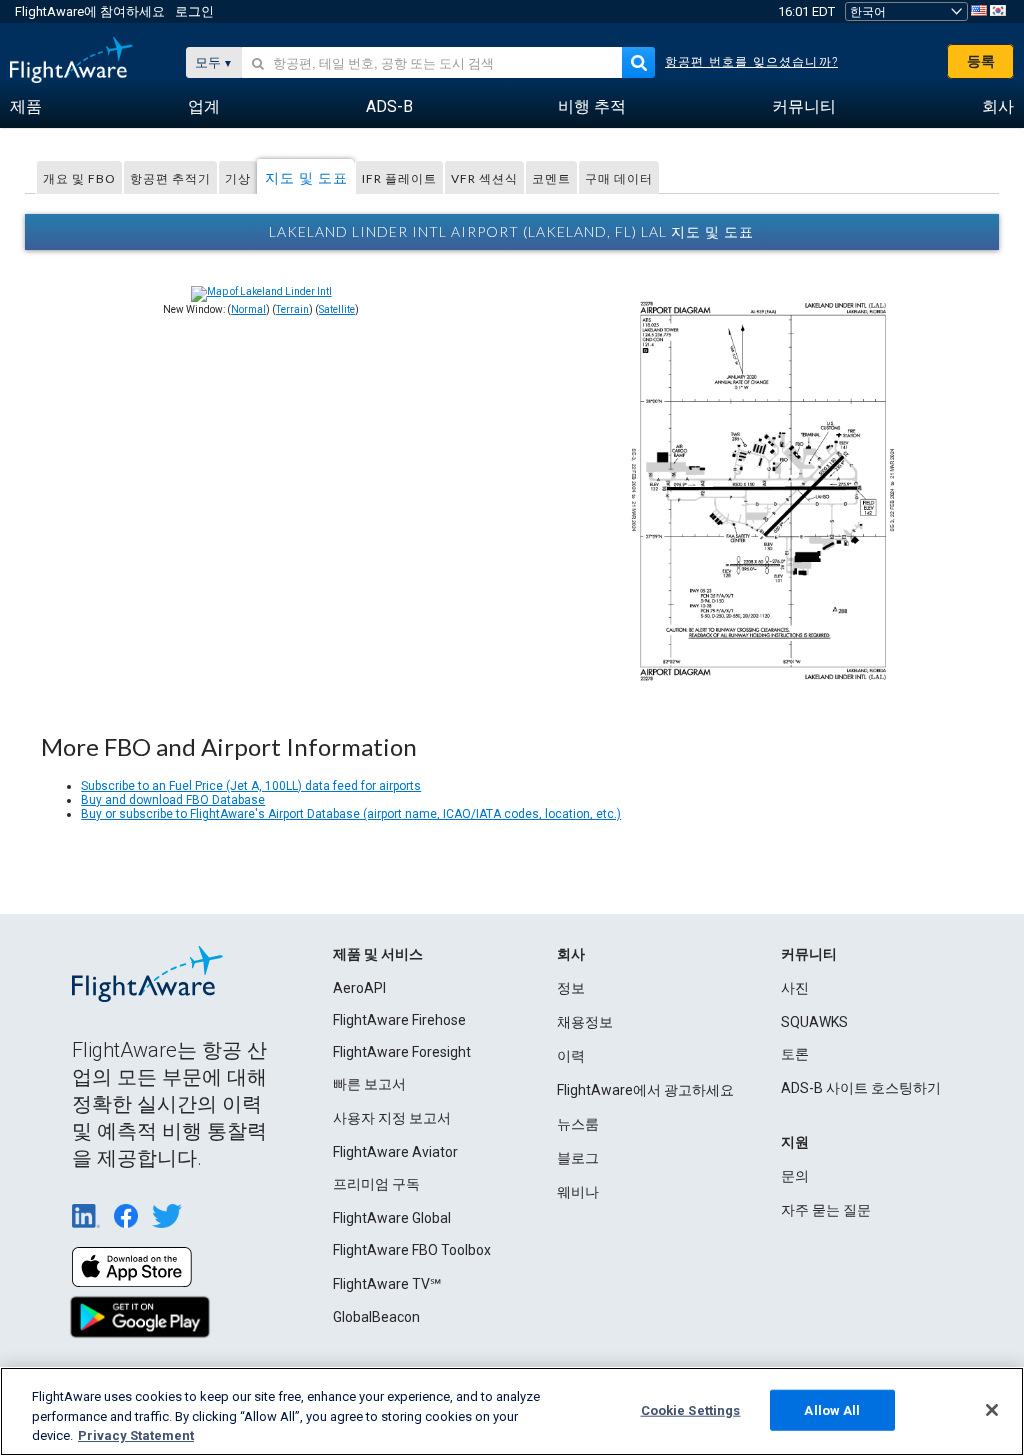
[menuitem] (26, 107)
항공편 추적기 (170, 178)
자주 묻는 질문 (826, 1210)
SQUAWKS (814, 1022)
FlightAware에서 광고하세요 (645, 1090)
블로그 (578, 1158)
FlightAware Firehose (399, 1020)
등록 (981, 61)
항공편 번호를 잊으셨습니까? (751, 62)
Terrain (292, 309)
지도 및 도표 (306, 177)
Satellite (337, 309)
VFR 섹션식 (484, 178)
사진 (795, 988)
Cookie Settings (691, 1409)
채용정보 (585, 1022)
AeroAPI (359, 988)
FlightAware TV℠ (387, 1284)
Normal (248, 309)
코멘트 (551, 178)
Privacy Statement (136, 1435)
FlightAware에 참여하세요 (90, 11)
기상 (238, 178)
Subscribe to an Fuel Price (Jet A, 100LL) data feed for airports (251, 786)
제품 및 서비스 (378, 954)
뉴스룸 (578, 1124)
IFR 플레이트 (399, 178)
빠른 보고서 (369, 1084)
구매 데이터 (619, 178)
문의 (795, 1176)
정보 (571, 988)
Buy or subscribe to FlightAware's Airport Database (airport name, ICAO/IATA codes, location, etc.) (351, 814)
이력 (571, 1056)
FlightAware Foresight (402, 1052)
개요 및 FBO (79, 178)
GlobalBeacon (376, 1317)
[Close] (992, 1410)
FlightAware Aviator (395, 1152)
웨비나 (578, 1192)
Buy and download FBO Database (173, 800)
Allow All (832, 1409)
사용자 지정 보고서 (392, 1118)
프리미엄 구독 (376, 1184)
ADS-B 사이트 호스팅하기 (861, 1088)
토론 (795, 1054)
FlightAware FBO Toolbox (412, 1250)
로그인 (194, 11)
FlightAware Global (392, 1218)
